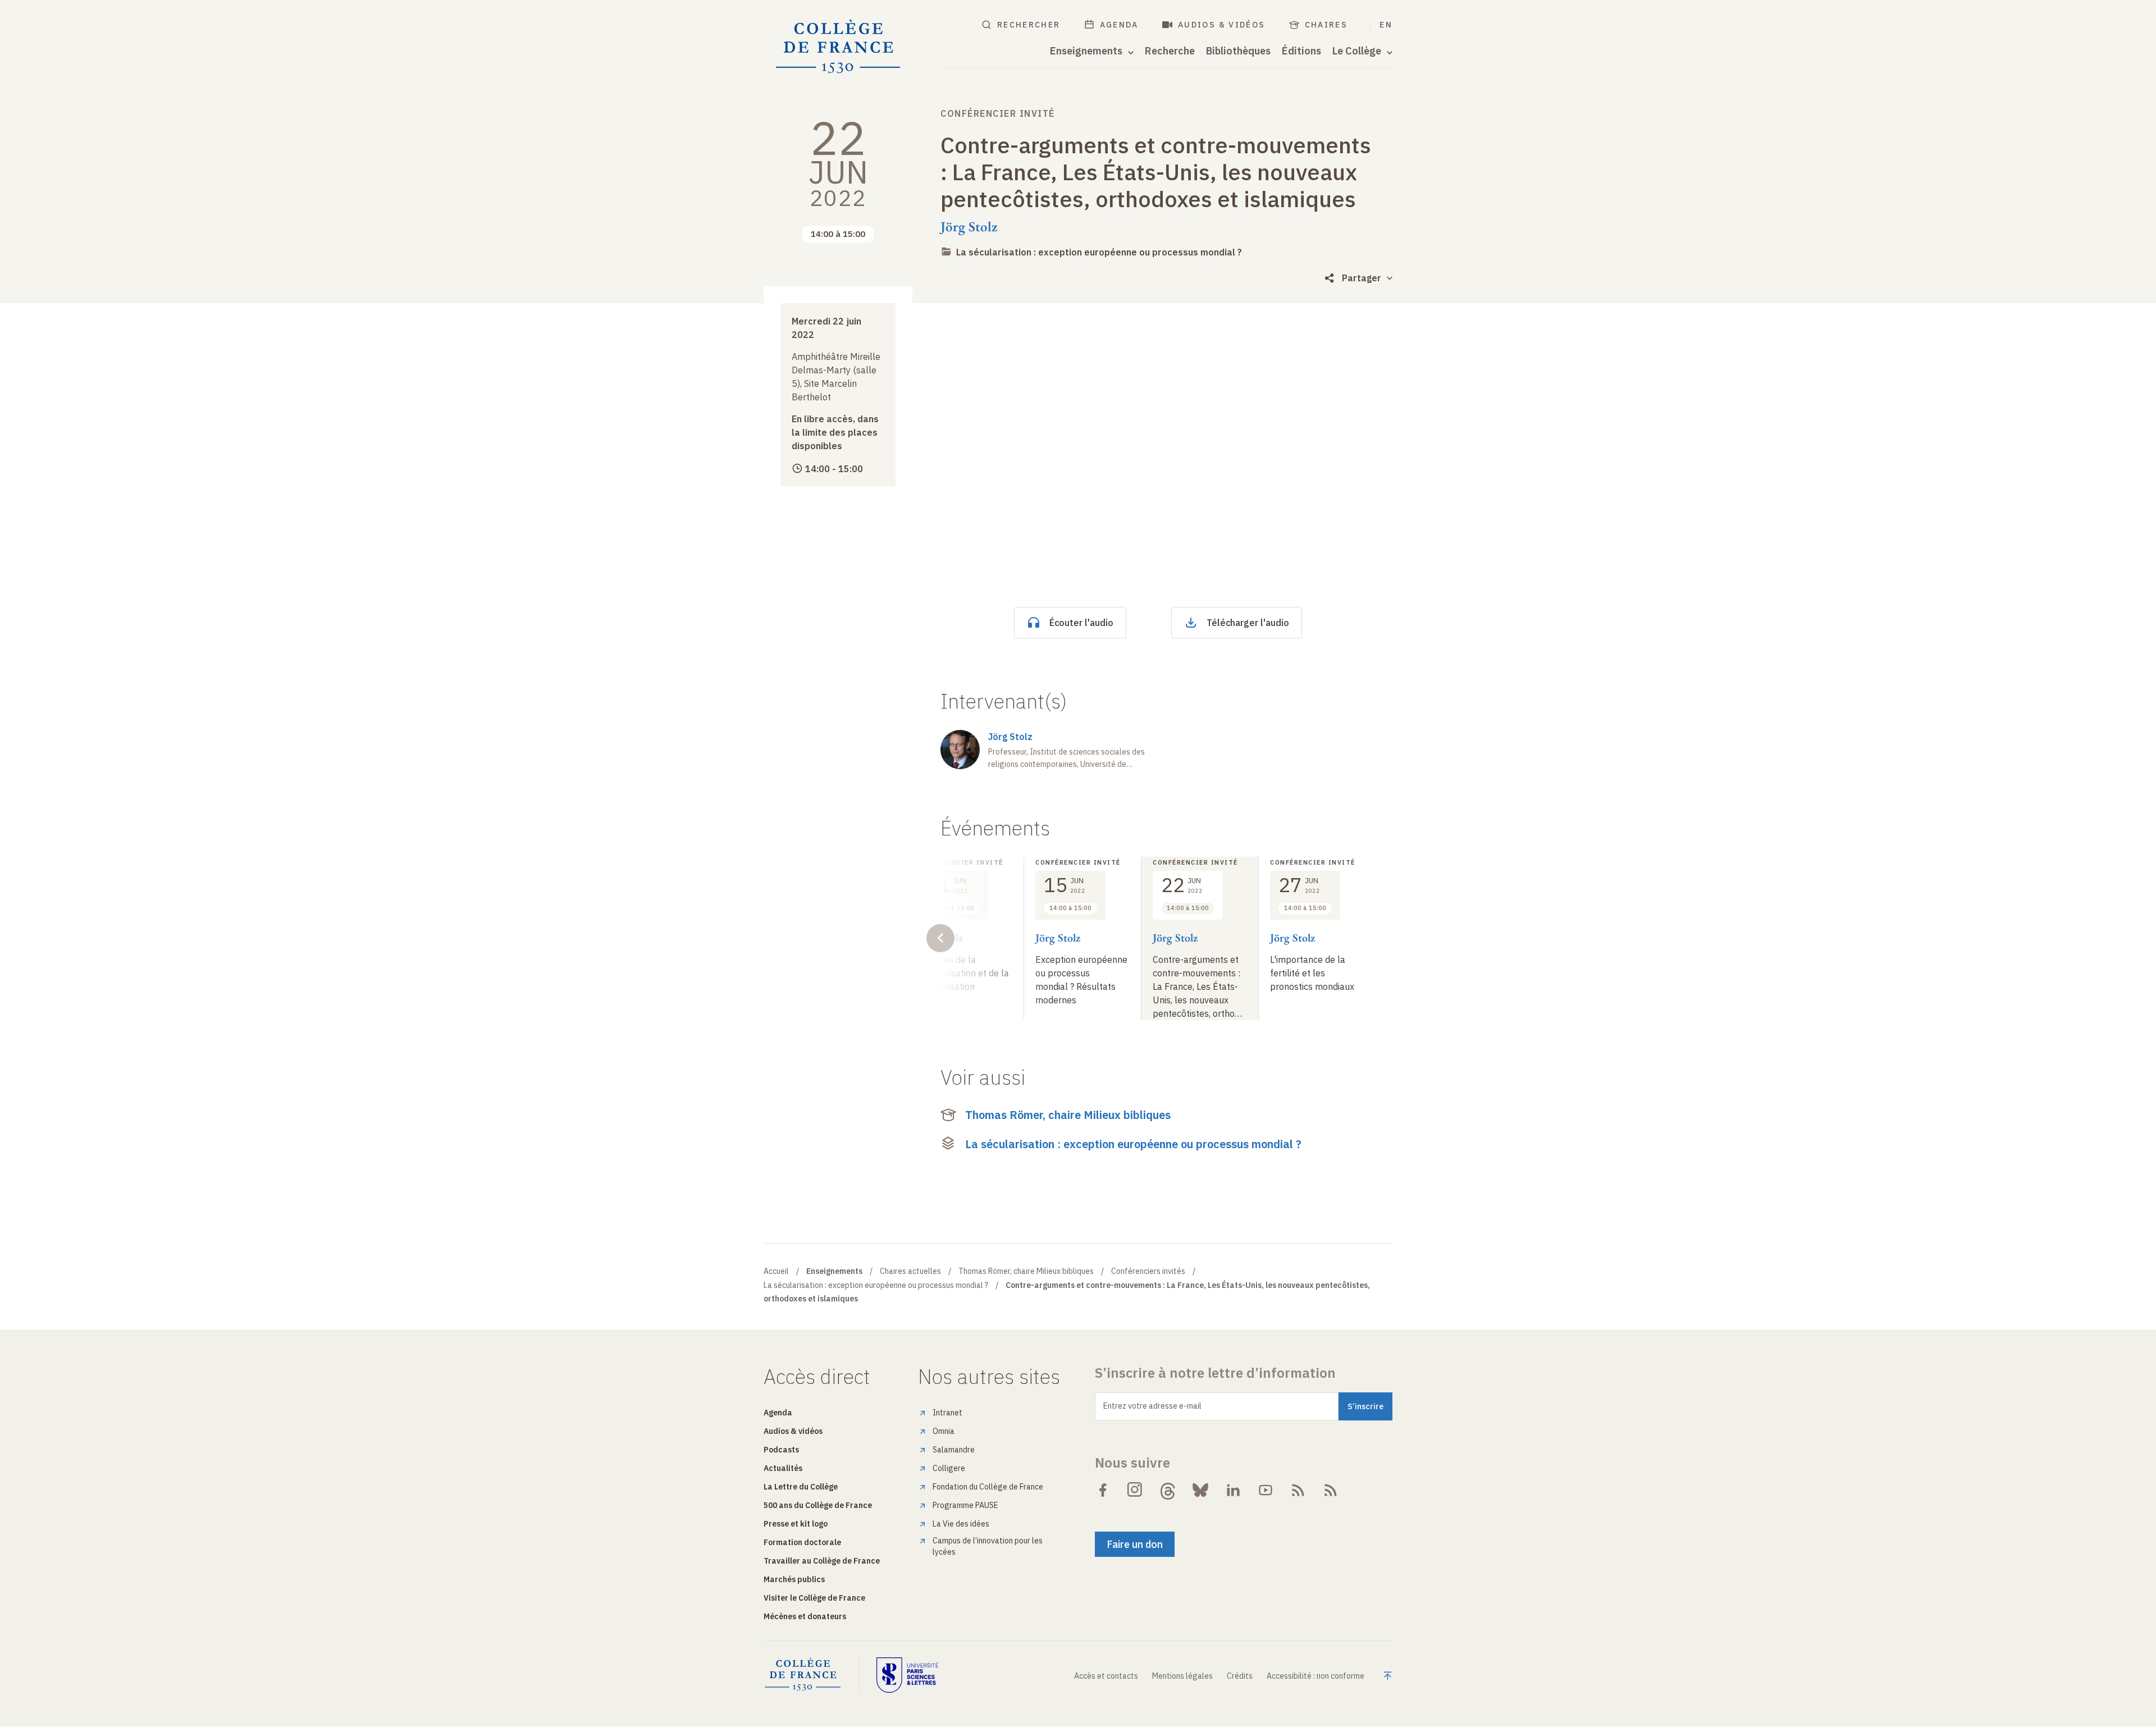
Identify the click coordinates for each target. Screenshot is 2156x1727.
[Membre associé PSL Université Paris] (907, 1675)
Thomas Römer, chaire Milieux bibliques (1068, 1115)
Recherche (1170, 51)
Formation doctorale (802, 1542)
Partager (1362, 278)
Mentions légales (1182, 1676)
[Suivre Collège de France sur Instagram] (1135, 1490)
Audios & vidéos (1222, 25)
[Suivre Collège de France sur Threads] (1168, 1490)
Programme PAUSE (965, 1505)
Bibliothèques (1238, 51)
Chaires (1326, 25)
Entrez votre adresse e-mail (1152, 1406)
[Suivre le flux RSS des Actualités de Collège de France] (1298, 1490)
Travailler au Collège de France (822, 1561)
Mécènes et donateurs (805, 1616)
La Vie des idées (961, 1524)
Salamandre (954, 1450)
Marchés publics (794, 1579)
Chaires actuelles (910, 1271)
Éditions (1301, 51)
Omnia (944, 1431)
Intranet (947, 1413)
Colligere (949, 1468)
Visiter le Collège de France (814, 1598)
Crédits (1240, 1676)
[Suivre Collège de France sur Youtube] (1266, 1490)
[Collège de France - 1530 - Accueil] (838, 47)
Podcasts (781, 1450)
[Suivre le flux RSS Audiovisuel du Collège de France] (1331, 1490)
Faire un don (1135, 1544)
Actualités (783, 1468)
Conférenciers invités (1148, 1271)
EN (1386, 25)
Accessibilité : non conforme (1315, 1676)
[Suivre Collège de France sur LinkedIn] (1233, 1490)
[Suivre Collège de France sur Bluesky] (1200, 1490)
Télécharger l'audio (1248, 623)
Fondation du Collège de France (988, 1487)
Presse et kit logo (796, 1524)
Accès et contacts (1106, 1676)
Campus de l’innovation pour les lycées (988, 1546)
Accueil (776, 1271)
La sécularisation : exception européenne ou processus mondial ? (1099, 252)
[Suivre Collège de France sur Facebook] (1103, 1490)
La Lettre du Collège (801, 1487)
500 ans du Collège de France (818, 1505)
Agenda (1119, 25)
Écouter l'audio (1081, 623)
